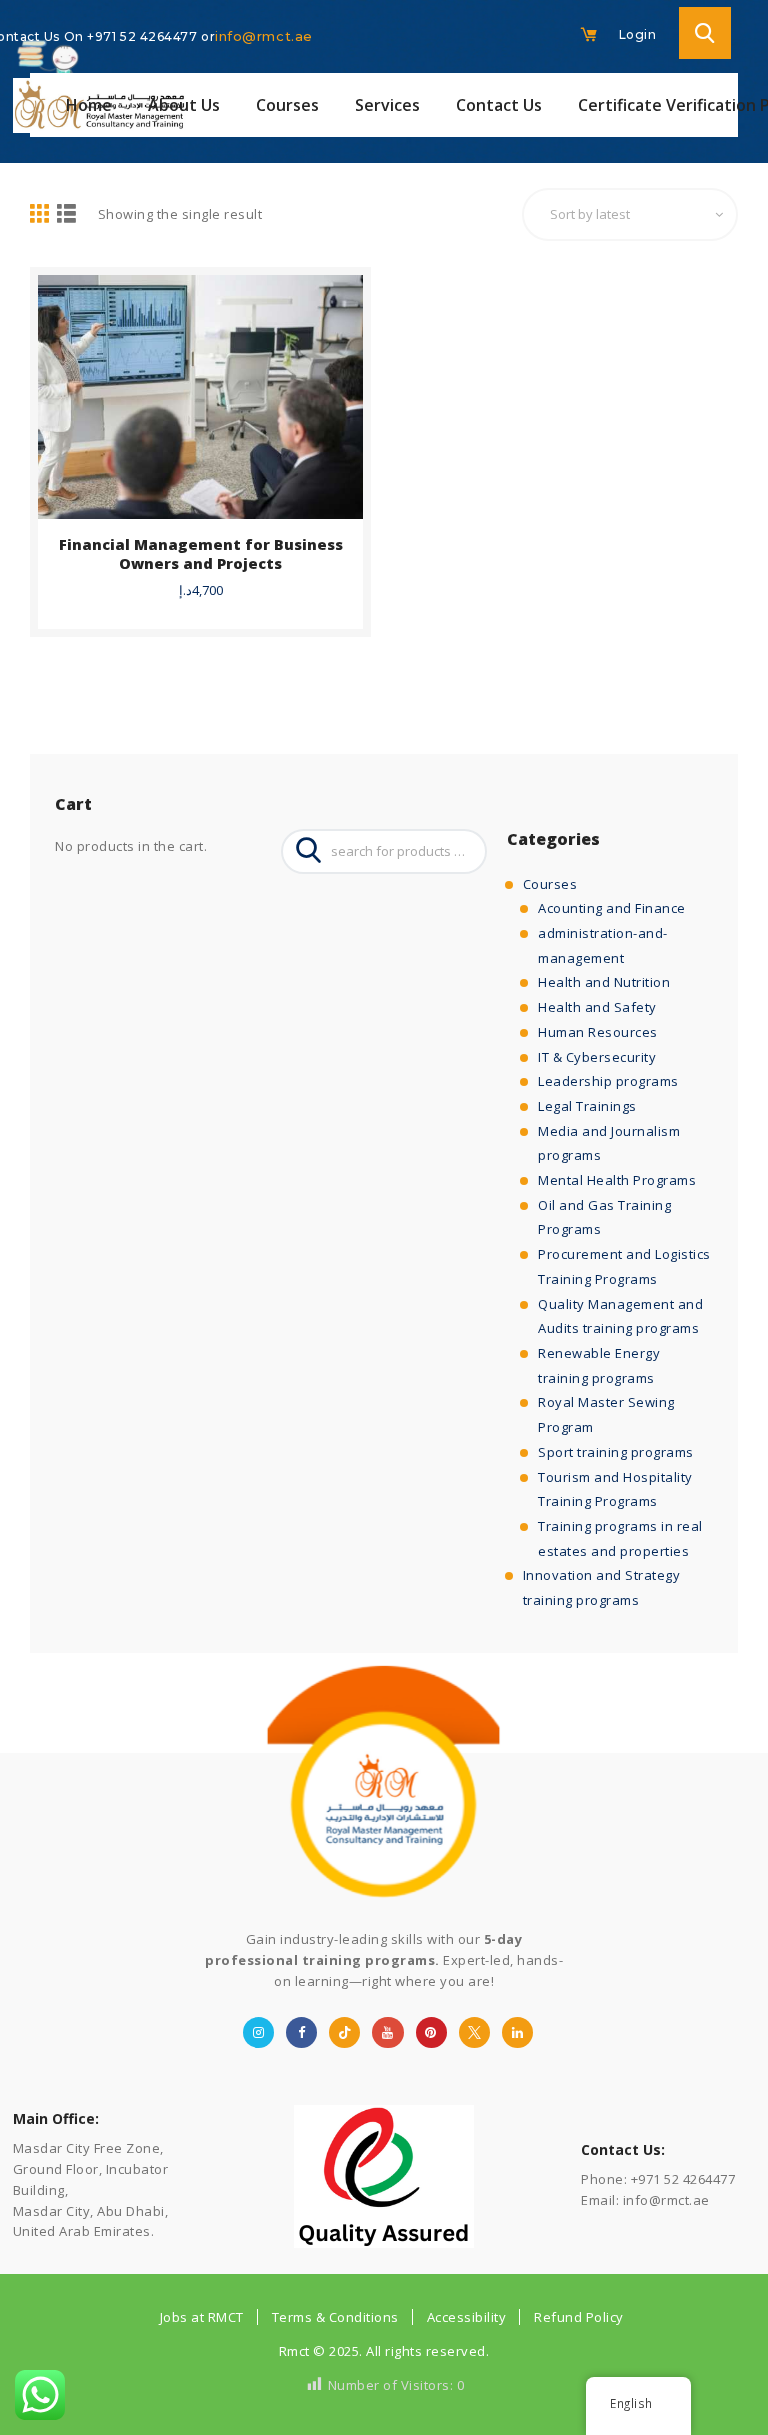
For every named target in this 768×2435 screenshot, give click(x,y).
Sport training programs (616, 1452)
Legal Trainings (587, 1106)
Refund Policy (579, 2317)
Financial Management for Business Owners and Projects (201, 554)
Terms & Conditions (335, 2317)
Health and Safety (597, 1007)
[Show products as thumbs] (40, 214)
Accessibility (467, 2317)
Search (303, 851)
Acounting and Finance (612, 908)
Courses (550, 884)
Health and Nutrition (604, 982)
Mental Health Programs (617, 1180)
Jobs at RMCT (202, 2317)
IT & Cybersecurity (597, 1057)
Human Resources (598, 1032)
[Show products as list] (67, 214)
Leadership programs (608, 1081)
